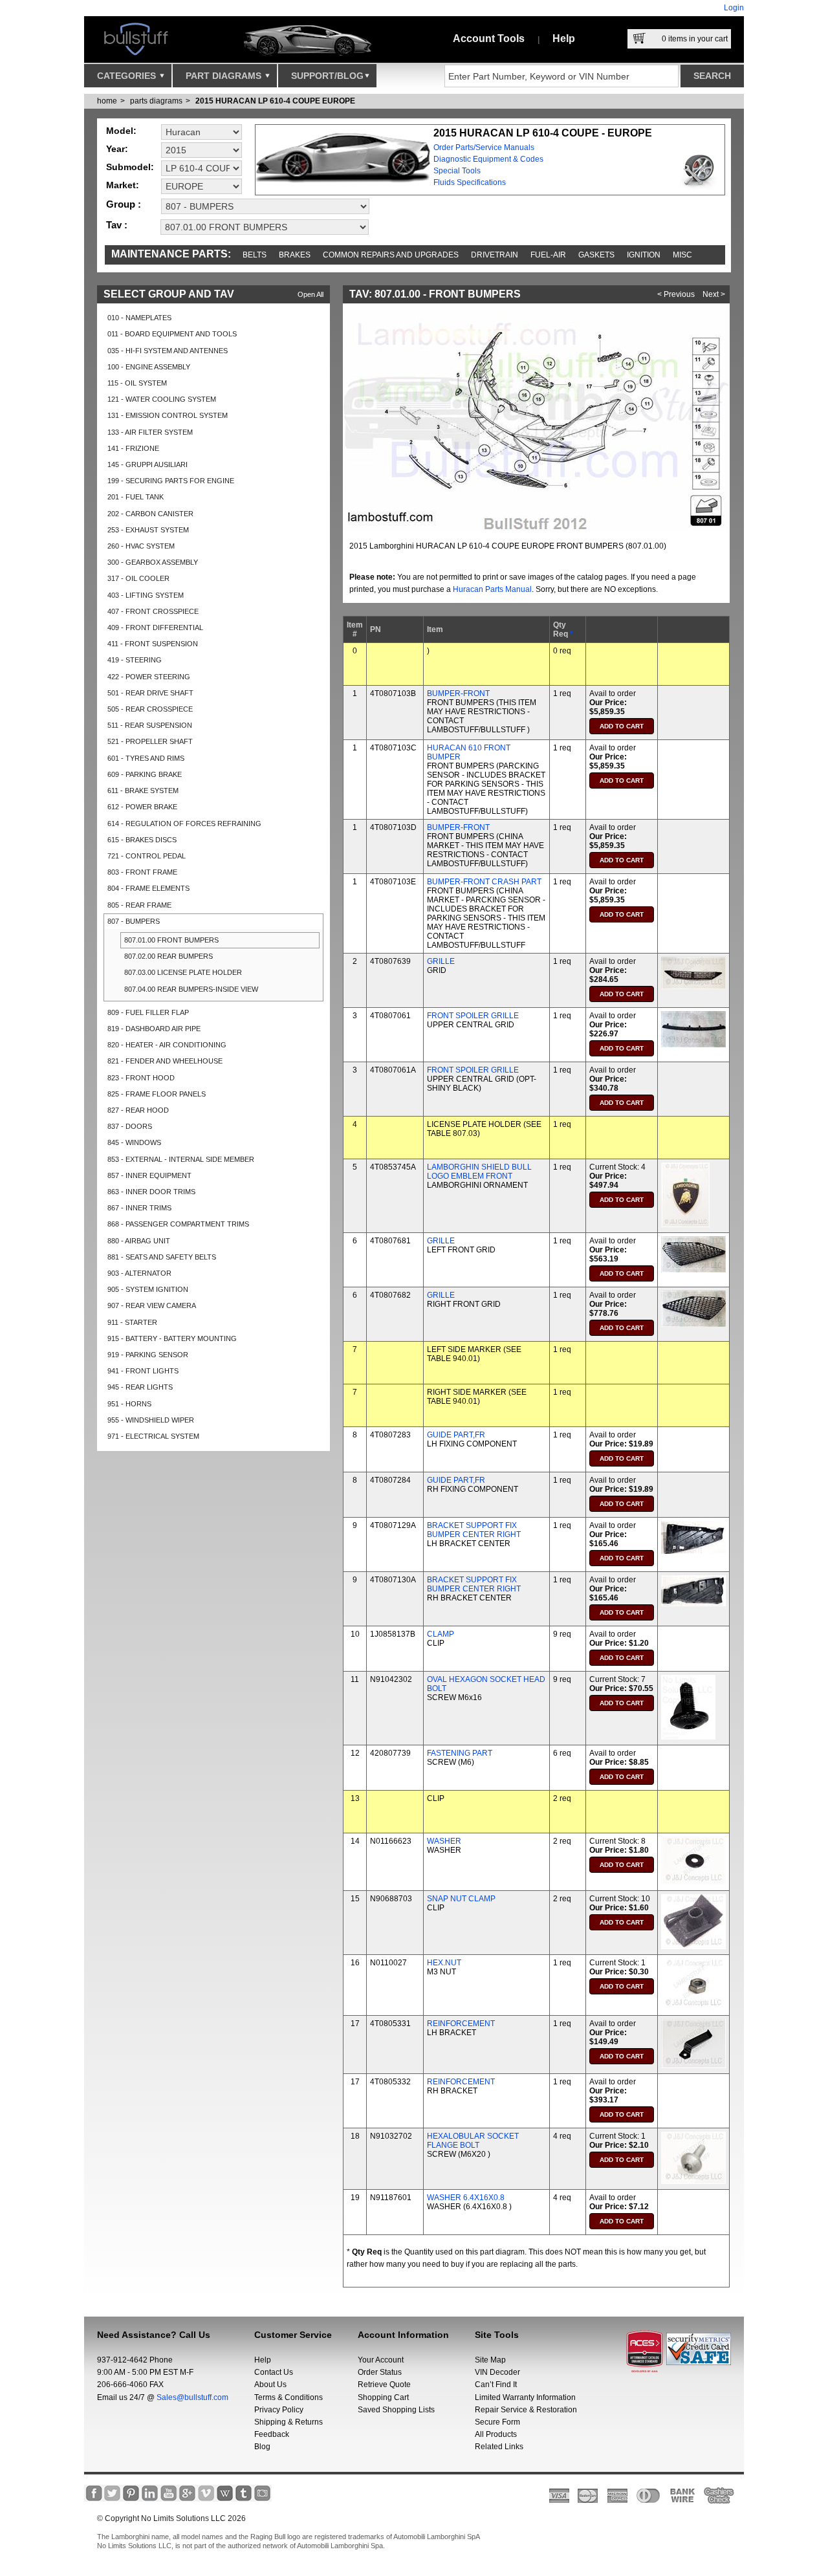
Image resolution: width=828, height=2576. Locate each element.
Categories (128, 76)
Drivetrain (495, 255)
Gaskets (596, 255)
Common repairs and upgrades (391, 255)
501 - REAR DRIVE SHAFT (150, 693)
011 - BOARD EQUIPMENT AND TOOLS (172, 334)
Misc (682, 255)
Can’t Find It (496, 2385)
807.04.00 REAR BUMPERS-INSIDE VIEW (191, 989)
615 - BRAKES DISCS (142, 840)
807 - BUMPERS (134, 921)
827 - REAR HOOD (138, 1110)
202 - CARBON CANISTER (150, 514)
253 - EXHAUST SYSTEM (148, 530)
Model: (121, 131)
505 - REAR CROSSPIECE (150, 709)
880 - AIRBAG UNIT (139, 1241)
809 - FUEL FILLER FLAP (148, 1012)
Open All (310, 294)
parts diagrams (156, 101)
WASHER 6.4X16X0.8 (466, 2198)
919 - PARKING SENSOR (148, 1355)
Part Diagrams (225, 76)
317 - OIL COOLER (138, 578)
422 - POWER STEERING (149, 677)
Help (564, 38)
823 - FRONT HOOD (141, 1078)
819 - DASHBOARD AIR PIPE (154, 1029)
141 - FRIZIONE (133, 448)
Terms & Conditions (289, 2397)
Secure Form (497, 2422)
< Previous (676, 294)
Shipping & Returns (289, 2422)
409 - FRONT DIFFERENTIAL (155, 628)
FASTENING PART (460, 1753)
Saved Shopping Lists (396, 2410)
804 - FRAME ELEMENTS (148, 888)
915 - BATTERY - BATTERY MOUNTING (172, 1338)
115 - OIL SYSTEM (137, 383)
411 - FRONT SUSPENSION (153, 644)
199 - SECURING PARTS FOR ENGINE (171, 481)
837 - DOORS (130, 1126)
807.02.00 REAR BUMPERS (169, 956)
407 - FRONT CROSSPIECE (153, 611)
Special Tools (457, 171)
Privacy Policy (279, 2410)
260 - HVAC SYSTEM (141, 546)
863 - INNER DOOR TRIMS (151, 1192)
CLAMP (441, 1634)
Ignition (644, 255)
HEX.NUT (444, 1963)
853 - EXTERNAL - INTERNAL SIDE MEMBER (181, 1159)
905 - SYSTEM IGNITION (148, 1289)
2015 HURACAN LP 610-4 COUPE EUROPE (275, 101)
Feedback (272, 2434)
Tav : (117, 225)
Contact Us (274, 2372)
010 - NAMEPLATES (139, 318)
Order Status (380, 2372)
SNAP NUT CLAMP (461, 1899)
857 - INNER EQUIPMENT (149, 1175)
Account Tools (489, 38)
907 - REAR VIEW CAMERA (152, 1305)
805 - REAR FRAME (139, 905)
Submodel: (130, 167)
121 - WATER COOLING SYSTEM (162, 399)
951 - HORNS (129, 1404)
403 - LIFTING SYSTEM (146, 595)
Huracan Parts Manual (492, 589)
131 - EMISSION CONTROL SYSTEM (168, 415)
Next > (714, 294)
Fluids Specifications (470, 182)
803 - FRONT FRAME (142, 872)
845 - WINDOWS (134, 1142)
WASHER (444, 1841)
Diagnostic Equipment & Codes (488, 159)
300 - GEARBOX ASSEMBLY (153, 562)
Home (107, 101)
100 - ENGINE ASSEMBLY (149, 367)
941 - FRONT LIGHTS (143, 1371)
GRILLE (441, 961)
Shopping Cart (383, 2397)
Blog (262, 2447)
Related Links (499, 2447)
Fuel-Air (548, 255)
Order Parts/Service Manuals (484, 147)
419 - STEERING (135, 660)
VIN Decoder (497, 2372)
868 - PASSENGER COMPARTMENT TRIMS (178, 1224)
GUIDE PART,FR (456, 1435)
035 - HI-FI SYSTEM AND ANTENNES (168, 351)
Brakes (295, 255)
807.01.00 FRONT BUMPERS (171, 940)
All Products (496, 2434)
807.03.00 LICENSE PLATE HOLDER (183, 972)
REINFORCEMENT (461, 2024)
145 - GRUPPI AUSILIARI (147, 464)
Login (734, 8)
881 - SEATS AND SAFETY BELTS (162, 1257)
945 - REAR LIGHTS (140, 1387)
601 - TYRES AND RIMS (146, 758)
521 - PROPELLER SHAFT (150, 741)
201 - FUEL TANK (136, 497)
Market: (123, 185)
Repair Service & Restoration (526, 2410)
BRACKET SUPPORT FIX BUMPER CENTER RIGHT (474, 1530)
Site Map (490, 2360)
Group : (124, 204)
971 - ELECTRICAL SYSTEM (153, 1436)
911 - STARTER (132, 1322)
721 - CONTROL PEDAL (147, 856)
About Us (270, 2385)
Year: (117, 149)
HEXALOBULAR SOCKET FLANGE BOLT (473, 2141)
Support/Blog (327, 76)
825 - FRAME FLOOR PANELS (157, 1094)
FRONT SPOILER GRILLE (473, 1016)
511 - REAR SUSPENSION (150, 725)
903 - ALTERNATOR (139, 1273)
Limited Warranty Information (525, 2397)
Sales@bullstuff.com (192, 2397)
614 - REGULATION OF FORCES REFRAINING (184, 824)
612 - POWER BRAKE (142, 807)
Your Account (381, 2360)
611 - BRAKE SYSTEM (143, 791)
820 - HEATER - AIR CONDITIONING (167, 1045)
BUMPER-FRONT (458, 693)
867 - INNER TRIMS (139, 1208)
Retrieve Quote (384, 2385)
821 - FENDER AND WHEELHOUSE (165, 1061)
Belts (255, 255)
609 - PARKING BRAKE (145, 774)
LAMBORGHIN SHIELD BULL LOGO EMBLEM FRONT (479, 1172)
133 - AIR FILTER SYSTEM (150, 432)
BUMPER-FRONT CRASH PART (484, 882)
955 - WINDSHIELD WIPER (151, 1420)
